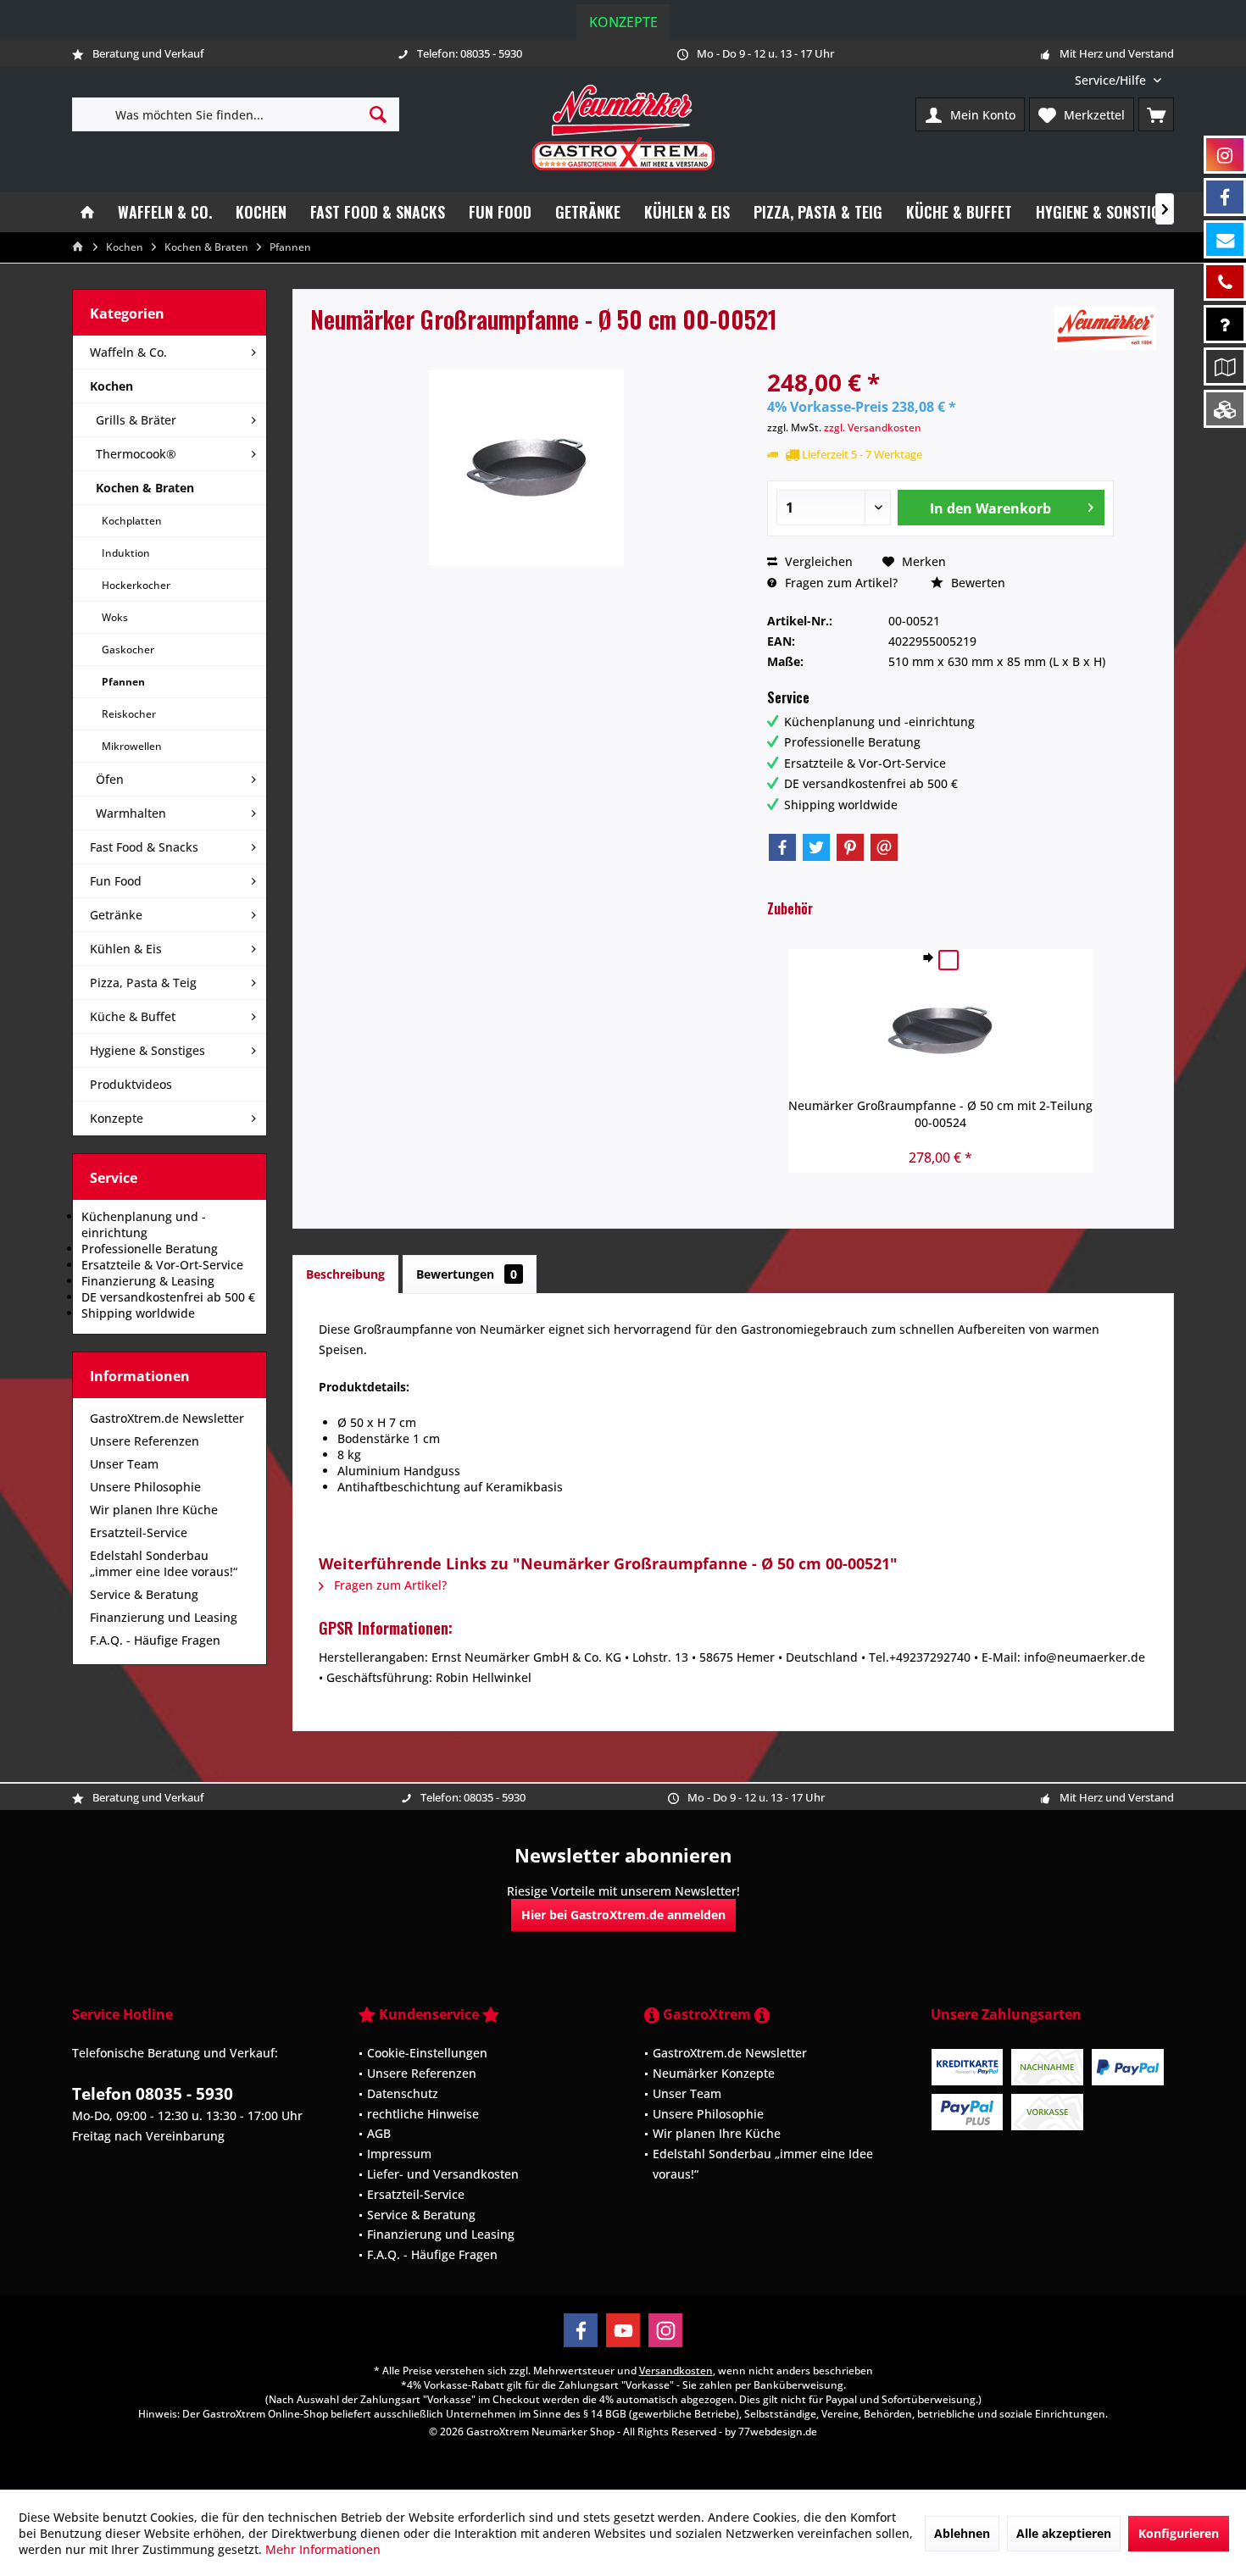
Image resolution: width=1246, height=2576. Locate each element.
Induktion (126, 553)
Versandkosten (676, 2371)
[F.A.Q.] (1225, 324)
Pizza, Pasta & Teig (143, 983)
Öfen (110, 779)
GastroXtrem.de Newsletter (167, 1418)
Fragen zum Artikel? (840, 583)
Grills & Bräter (136, 420)
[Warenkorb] (1156, 114)
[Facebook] (782, 847)
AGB (379, 2133)
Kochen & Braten (145, 488)
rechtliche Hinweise (423, 2114)
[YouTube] (623, 2330)
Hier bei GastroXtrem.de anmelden (623, 1915)
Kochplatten (132, 521)
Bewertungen (467, 1274)
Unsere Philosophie (145, 1487)
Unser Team (124, 1464)
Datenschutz (403, 2093)
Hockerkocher (136, 585)
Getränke (116, 915)
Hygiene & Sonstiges (147, 1050)
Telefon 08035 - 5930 (153, 2094)
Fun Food (116, 881)
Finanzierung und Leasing (164, 1617)
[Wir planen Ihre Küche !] (1225, 366)
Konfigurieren (1179, 2533)
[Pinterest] (850, 847)
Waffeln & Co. (128, 352)
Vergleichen (817, 561)
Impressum (399, 2154)
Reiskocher (129, 714)
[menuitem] (1118, 80)
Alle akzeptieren (1064, 2533)
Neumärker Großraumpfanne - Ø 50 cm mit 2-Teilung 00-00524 (940, 1114)
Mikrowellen (132, 746)
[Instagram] (665, 2330)
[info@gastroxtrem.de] (1225, 239)
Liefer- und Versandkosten (443, 2174)
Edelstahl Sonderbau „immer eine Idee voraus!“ (164, 1563)
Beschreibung (345, 1274)
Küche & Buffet (133, 1016)
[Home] (87, 212)
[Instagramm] (1225, 155)
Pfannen (123, 682)
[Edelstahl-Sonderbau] (1225, 409)
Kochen (111, 386)
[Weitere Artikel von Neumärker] (1105, 328)
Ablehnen (962, 2533)
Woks (115, 617)
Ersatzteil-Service (139, 1532)
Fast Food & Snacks (144, 847)
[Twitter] (816, 847)
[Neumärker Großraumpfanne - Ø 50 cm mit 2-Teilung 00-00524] (940, 1030)
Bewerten (976, 583)
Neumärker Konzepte (714, 2073)
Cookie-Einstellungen (427, 2053)
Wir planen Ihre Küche (154, 1510)
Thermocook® (136, 454)
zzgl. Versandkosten (873, 427)
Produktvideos (131, 1084)
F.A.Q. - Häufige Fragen (155, 1640)
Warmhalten (131, 813)
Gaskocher (128, 650)
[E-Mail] (884, 847)
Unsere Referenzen (145, 1441)
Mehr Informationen (323, 2549)
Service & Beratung (144, 1594)
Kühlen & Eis (126, 949)
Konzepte (623, 22)
